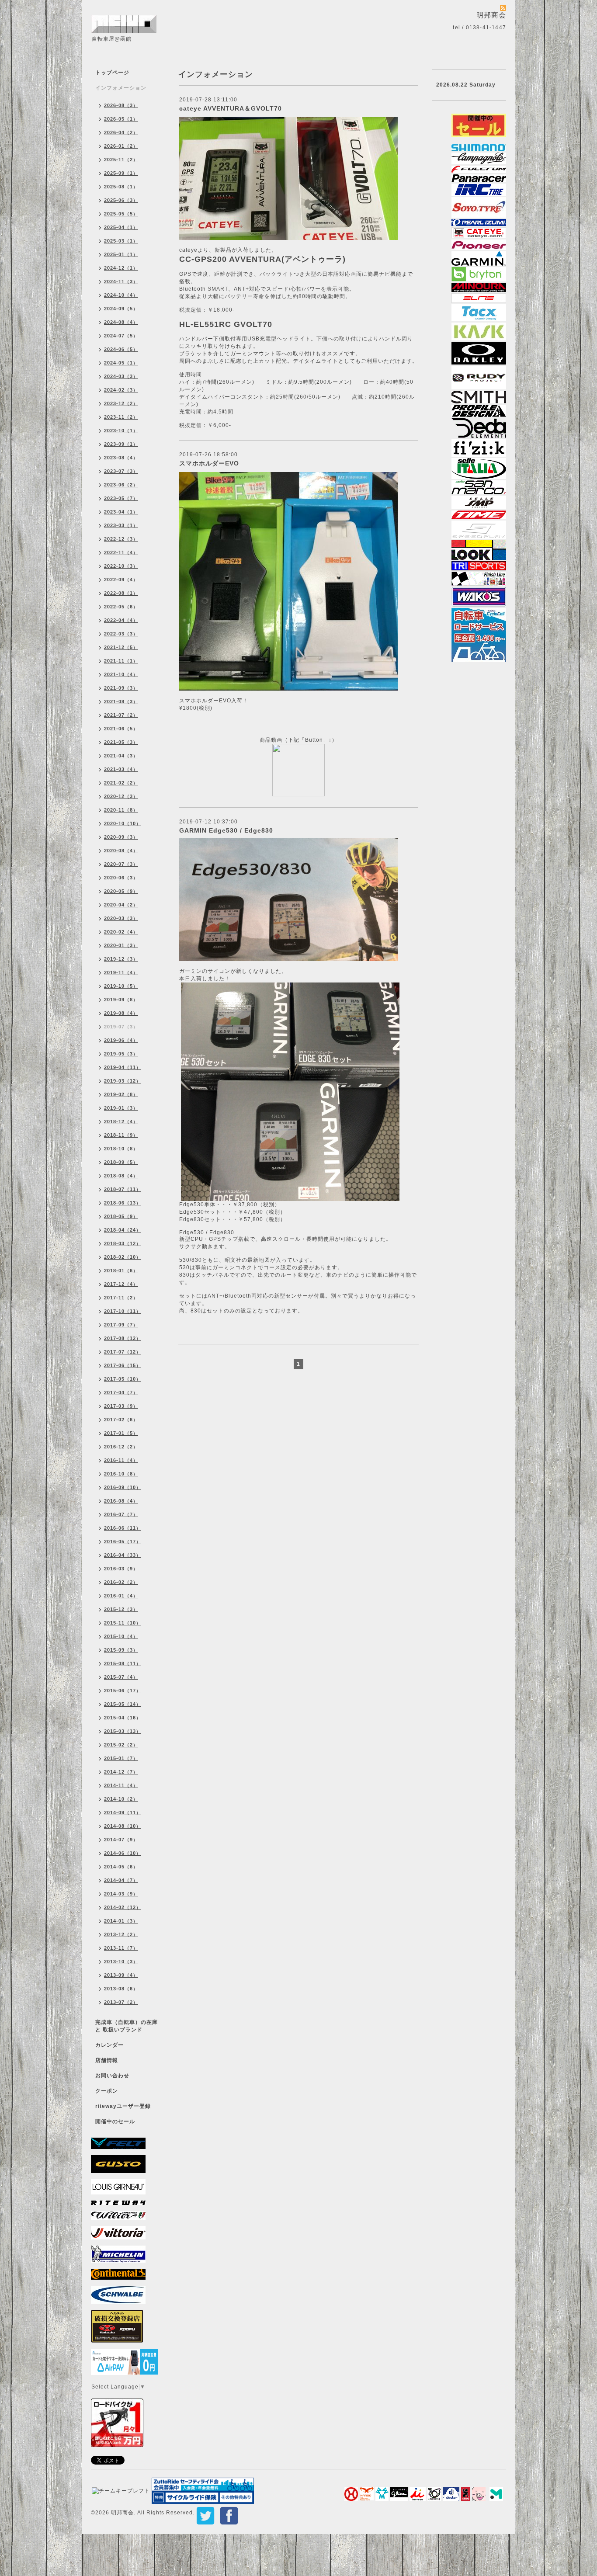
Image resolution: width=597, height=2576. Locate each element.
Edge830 (222, 1232)
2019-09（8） (121, 1000)
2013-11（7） (121, 1948)
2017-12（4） (121, 1284)
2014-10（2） (121, 1799)
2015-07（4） (121, 1677)
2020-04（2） (121, 905)
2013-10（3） (121, 1962)
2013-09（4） (121, 1975)
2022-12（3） (121, 539)
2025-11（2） (121, 160)
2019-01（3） (121, 1108)
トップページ (112, 73)
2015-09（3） (121, 1650)
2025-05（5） (121, 214)
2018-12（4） (121, 1121)
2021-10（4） (121, 674)
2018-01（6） (121, 1271)
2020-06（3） (121, 878)
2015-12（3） (121, 1609)
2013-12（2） (121, 1934)
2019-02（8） (121, 1094)
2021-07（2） (121, 715)
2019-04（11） (123, 1067)
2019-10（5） (121, 986)
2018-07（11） (123, 1189)
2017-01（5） (121, 1433)
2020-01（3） (121, 945)
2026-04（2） (121, 132)
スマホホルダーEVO (209, 463)
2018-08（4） (121, 1176)
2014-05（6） (121, 1867)
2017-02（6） (121, 1420)
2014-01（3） (121, 1921)
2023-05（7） (121, 498)
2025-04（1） (121, 227)
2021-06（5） (121, 729)
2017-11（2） (121, 1298)
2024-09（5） (121, 309)
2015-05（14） (123, 1704)
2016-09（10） (123, 1487)
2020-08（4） (121, 851)
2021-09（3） (121, 688)
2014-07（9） (121, 1840)
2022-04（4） (121, 620)
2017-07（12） (123, 1352)
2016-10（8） (121, 1474)
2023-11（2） (121, 417)
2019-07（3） (121, 1027)
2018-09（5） (121, 1162)
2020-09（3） (121, 837)
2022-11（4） (121, 552)
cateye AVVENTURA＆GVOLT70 (231, 108)
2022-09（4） (121, 580)
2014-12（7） (121, 1772)
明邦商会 (122, 2513)
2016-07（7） (121, 1514)
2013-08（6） (121, 1989)
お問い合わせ (112, 2076)
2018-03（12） (123, 1243)
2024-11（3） (121, 281)
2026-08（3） (121, 105)
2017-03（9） (121, 1406)
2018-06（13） (123, 1203)
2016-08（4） (121, 1501)
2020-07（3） (121, 864)
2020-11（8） (121, 810)
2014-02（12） (123, 1907)
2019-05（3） (121, 1054)
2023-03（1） (121, 525)
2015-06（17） (123, 1691)
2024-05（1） (121, 363)
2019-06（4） (121, 1040)
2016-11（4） (121, 1460)
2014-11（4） (121, 1785)
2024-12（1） (121, 268)
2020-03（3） (121, 918)
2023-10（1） (121, 430)
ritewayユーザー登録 (123, 2106)
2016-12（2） (121, 1447)
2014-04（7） (121, 1880)
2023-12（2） (121, 403)
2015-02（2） (121, 1745)
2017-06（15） (123, 1365)
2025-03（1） (121, 241)
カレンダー (109, 2045)
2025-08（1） (121, 187)
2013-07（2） (121, 2002)
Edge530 (192, 1232)
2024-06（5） (121, 349)
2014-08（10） (123, 1826)
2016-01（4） (121, 1596)
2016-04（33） (123, 1555)
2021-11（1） (121, 661)
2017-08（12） (123, 1338)
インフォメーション (121, 88)
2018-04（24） (123, 1230)
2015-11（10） (123, 1623)
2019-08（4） (121, 1013)
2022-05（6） (121, 607)
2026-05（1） (121, 119)
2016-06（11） (123, 1528)
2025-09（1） (121, 173)
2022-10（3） (121, 566)
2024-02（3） (121, 390)
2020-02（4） (121, 932)
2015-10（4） (121, 1636)
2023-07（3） (121, 471)
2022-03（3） (121, 634)
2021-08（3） (121, 701)
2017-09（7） (121, 1325)
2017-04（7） (121, 1392)
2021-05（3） (121, 742)
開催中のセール (115, 2121)
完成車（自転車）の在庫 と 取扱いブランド (127, 2026)
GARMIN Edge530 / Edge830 (226, 830)
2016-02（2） (121, 1582)
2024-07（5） (121, 336)
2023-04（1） (121, 512)
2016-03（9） (121, 1569)
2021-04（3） (121, 756)
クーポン (107, 2091)
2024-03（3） (121, 376)
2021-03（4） (121, 769)
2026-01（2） (121, 146)
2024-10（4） (121, 295)
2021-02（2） (121, 783)
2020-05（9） (121, 891)
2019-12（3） (121, 959)
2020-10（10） (123, 823)
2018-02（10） (123, 1257)
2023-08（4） (121, 458)
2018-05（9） (121, 1216)
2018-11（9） (121, 1135)
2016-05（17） (123, 1541)
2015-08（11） (123, 1663)
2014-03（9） (121, 1894)
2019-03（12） (123, 1081)
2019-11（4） (121, 972)
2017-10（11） (123, 1311)
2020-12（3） (121, 796)
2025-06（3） (121, 200)
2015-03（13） (123, 1731)
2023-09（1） (121, 444)
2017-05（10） (123, 1379)
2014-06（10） (123, 1853)
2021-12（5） (121, 647)
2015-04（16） (123, 1718)
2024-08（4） (121, 322)
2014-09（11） (123, 1812)
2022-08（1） (121, 593)
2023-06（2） (121, 485)
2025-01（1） (121, 254)
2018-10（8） (121, 1149)
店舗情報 (107, 2060)
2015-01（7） (121, 1758)
